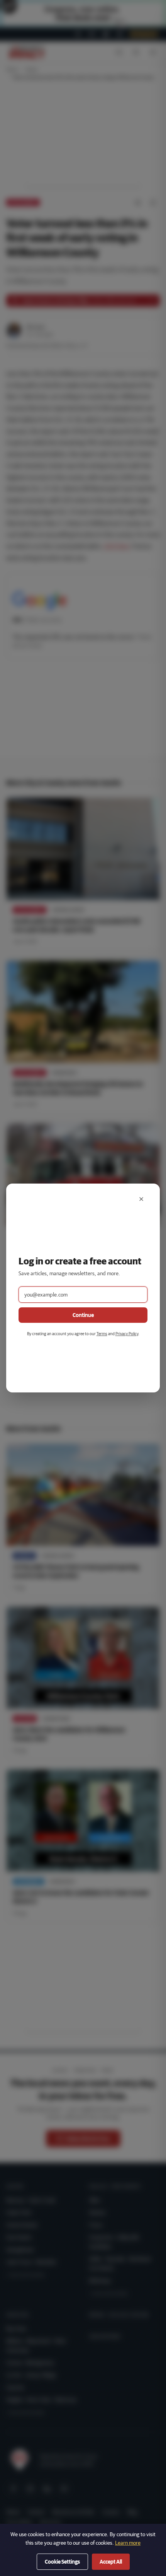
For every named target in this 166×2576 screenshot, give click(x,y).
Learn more (128, 2543)
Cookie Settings (62, 2562)
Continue (83, 1315)
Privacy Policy (127, 1333)
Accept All (111, 2562)
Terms (102, 1333)
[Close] (141, 1199)
